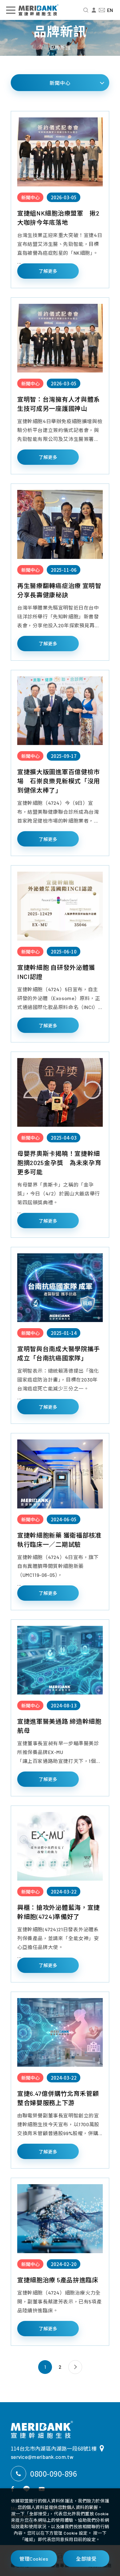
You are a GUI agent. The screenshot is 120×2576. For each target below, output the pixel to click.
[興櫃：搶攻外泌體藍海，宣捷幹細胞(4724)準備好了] (60, 1846)
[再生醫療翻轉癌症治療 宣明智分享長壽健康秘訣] (60, 524)
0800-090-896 (54, 2473)
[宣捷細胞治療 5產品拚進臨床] (60, 2219)
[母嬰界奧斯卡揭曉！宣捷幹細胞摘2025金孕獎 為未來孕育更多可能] (60, 1092)
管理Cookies (34, 2559)
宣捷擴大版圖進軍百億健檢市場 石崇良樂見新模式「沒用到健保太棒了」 (59, 781)
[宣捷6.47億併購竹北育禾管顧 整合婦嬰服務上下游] (60, 2032)
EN (110, 10)
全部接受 (86, 2559)
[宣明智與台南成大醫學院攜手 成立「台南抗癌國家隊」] (60, 1288)
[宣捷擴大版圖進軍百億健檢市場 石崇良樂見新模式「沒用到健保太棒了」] (60, 711)
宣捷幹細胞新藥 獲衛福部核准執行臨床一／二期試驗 (59, 1540)
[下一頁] (75, 2367)
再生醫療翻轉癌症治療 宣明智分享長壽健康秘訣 (59, 590)
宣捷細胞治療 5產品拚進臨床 (58, 2280)
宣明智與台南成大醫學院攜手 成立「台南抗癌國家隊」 (59, 1353)
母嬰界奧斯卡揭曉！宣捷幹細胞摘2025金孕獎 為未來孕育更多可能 (59, 1163)
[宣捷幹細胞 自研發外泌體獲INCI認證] (60, 906)
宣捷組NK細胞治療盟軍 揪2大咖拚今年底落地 (58, 218)
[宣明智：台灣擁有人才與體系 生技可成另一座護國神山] (60, 338)
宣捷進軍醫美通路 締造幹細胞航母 (59, 1726)
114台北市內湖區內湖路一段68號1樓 (54, 2448)
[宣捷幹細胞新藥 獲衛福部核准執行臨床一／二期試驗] (60, 1474)
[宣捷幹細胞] (42, 2430)
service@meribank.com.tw (42, 2457)
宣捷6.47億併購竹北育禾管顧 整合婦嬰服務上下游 (58, 2098)
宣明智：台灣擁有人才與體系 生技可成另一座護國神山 (60, 404)
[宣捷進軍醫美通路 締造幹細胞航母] (60, 1660)
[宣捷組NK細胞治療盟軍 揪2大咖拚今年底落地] (60, 152)
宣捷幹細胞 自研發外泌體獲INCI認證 (56, 972)
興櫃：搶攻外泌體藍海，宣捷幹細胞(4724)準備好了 (59, 1912)
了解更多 (48, 271)
